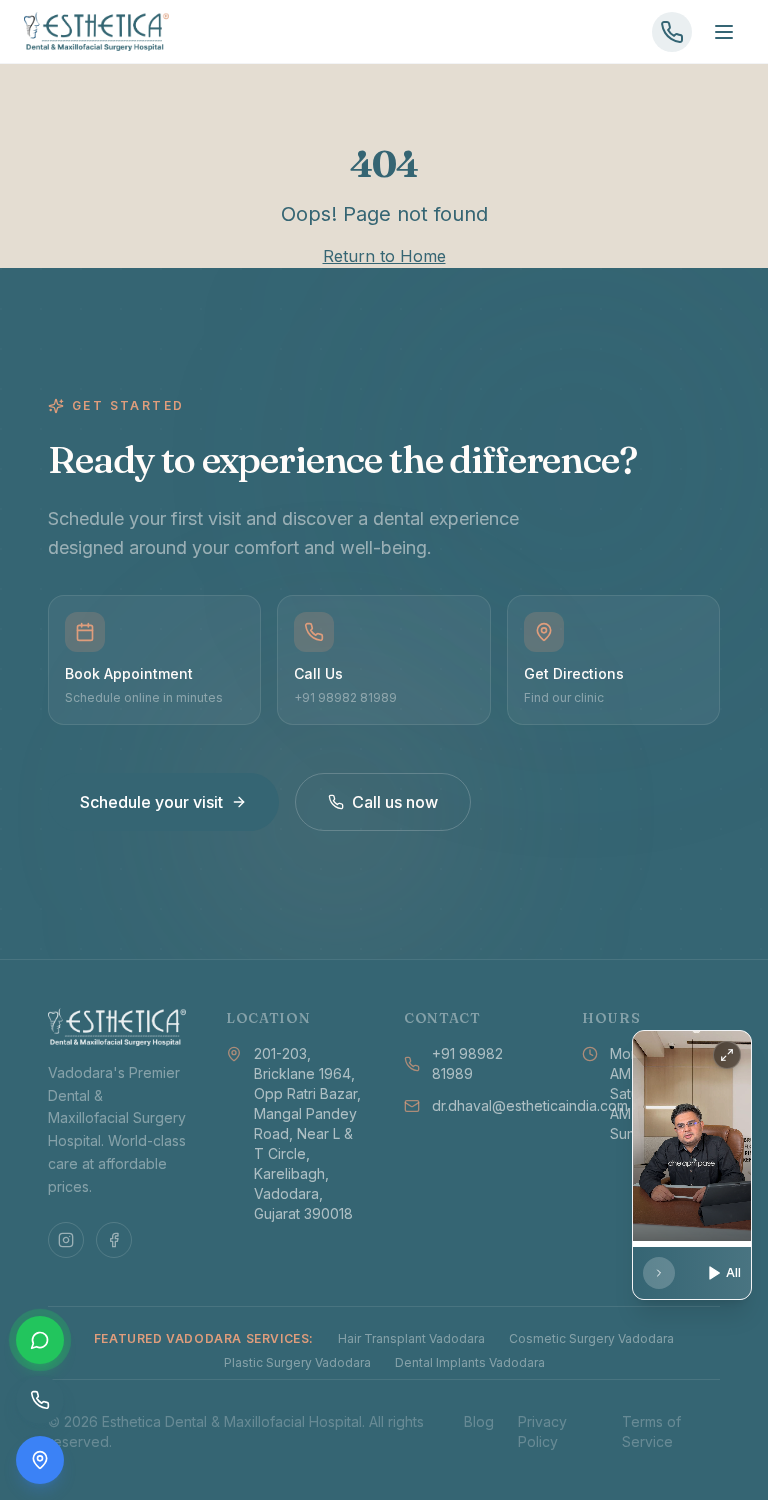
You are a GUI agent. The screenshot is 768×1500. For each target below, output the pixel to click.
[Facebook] (114, 1240)
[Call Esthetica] (672, 32)
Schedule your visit (151, 802)
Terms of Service (651, 1431)
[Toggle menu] (724, 32)
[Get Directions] (40, 1460)
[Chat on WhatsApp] (40, 1340)
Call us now (395, 802)
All (733, 1272)
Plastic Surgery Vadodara (297, 1362)
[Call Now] (40, 1400)
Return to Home (384, 256)
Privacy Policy (542, 1431)
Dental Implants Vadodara (470, 1362)
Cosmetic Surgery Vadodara (591, 1338)
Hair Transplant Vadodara (411, 1338)
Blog (479, 1421)
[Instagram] (66, 1240)
